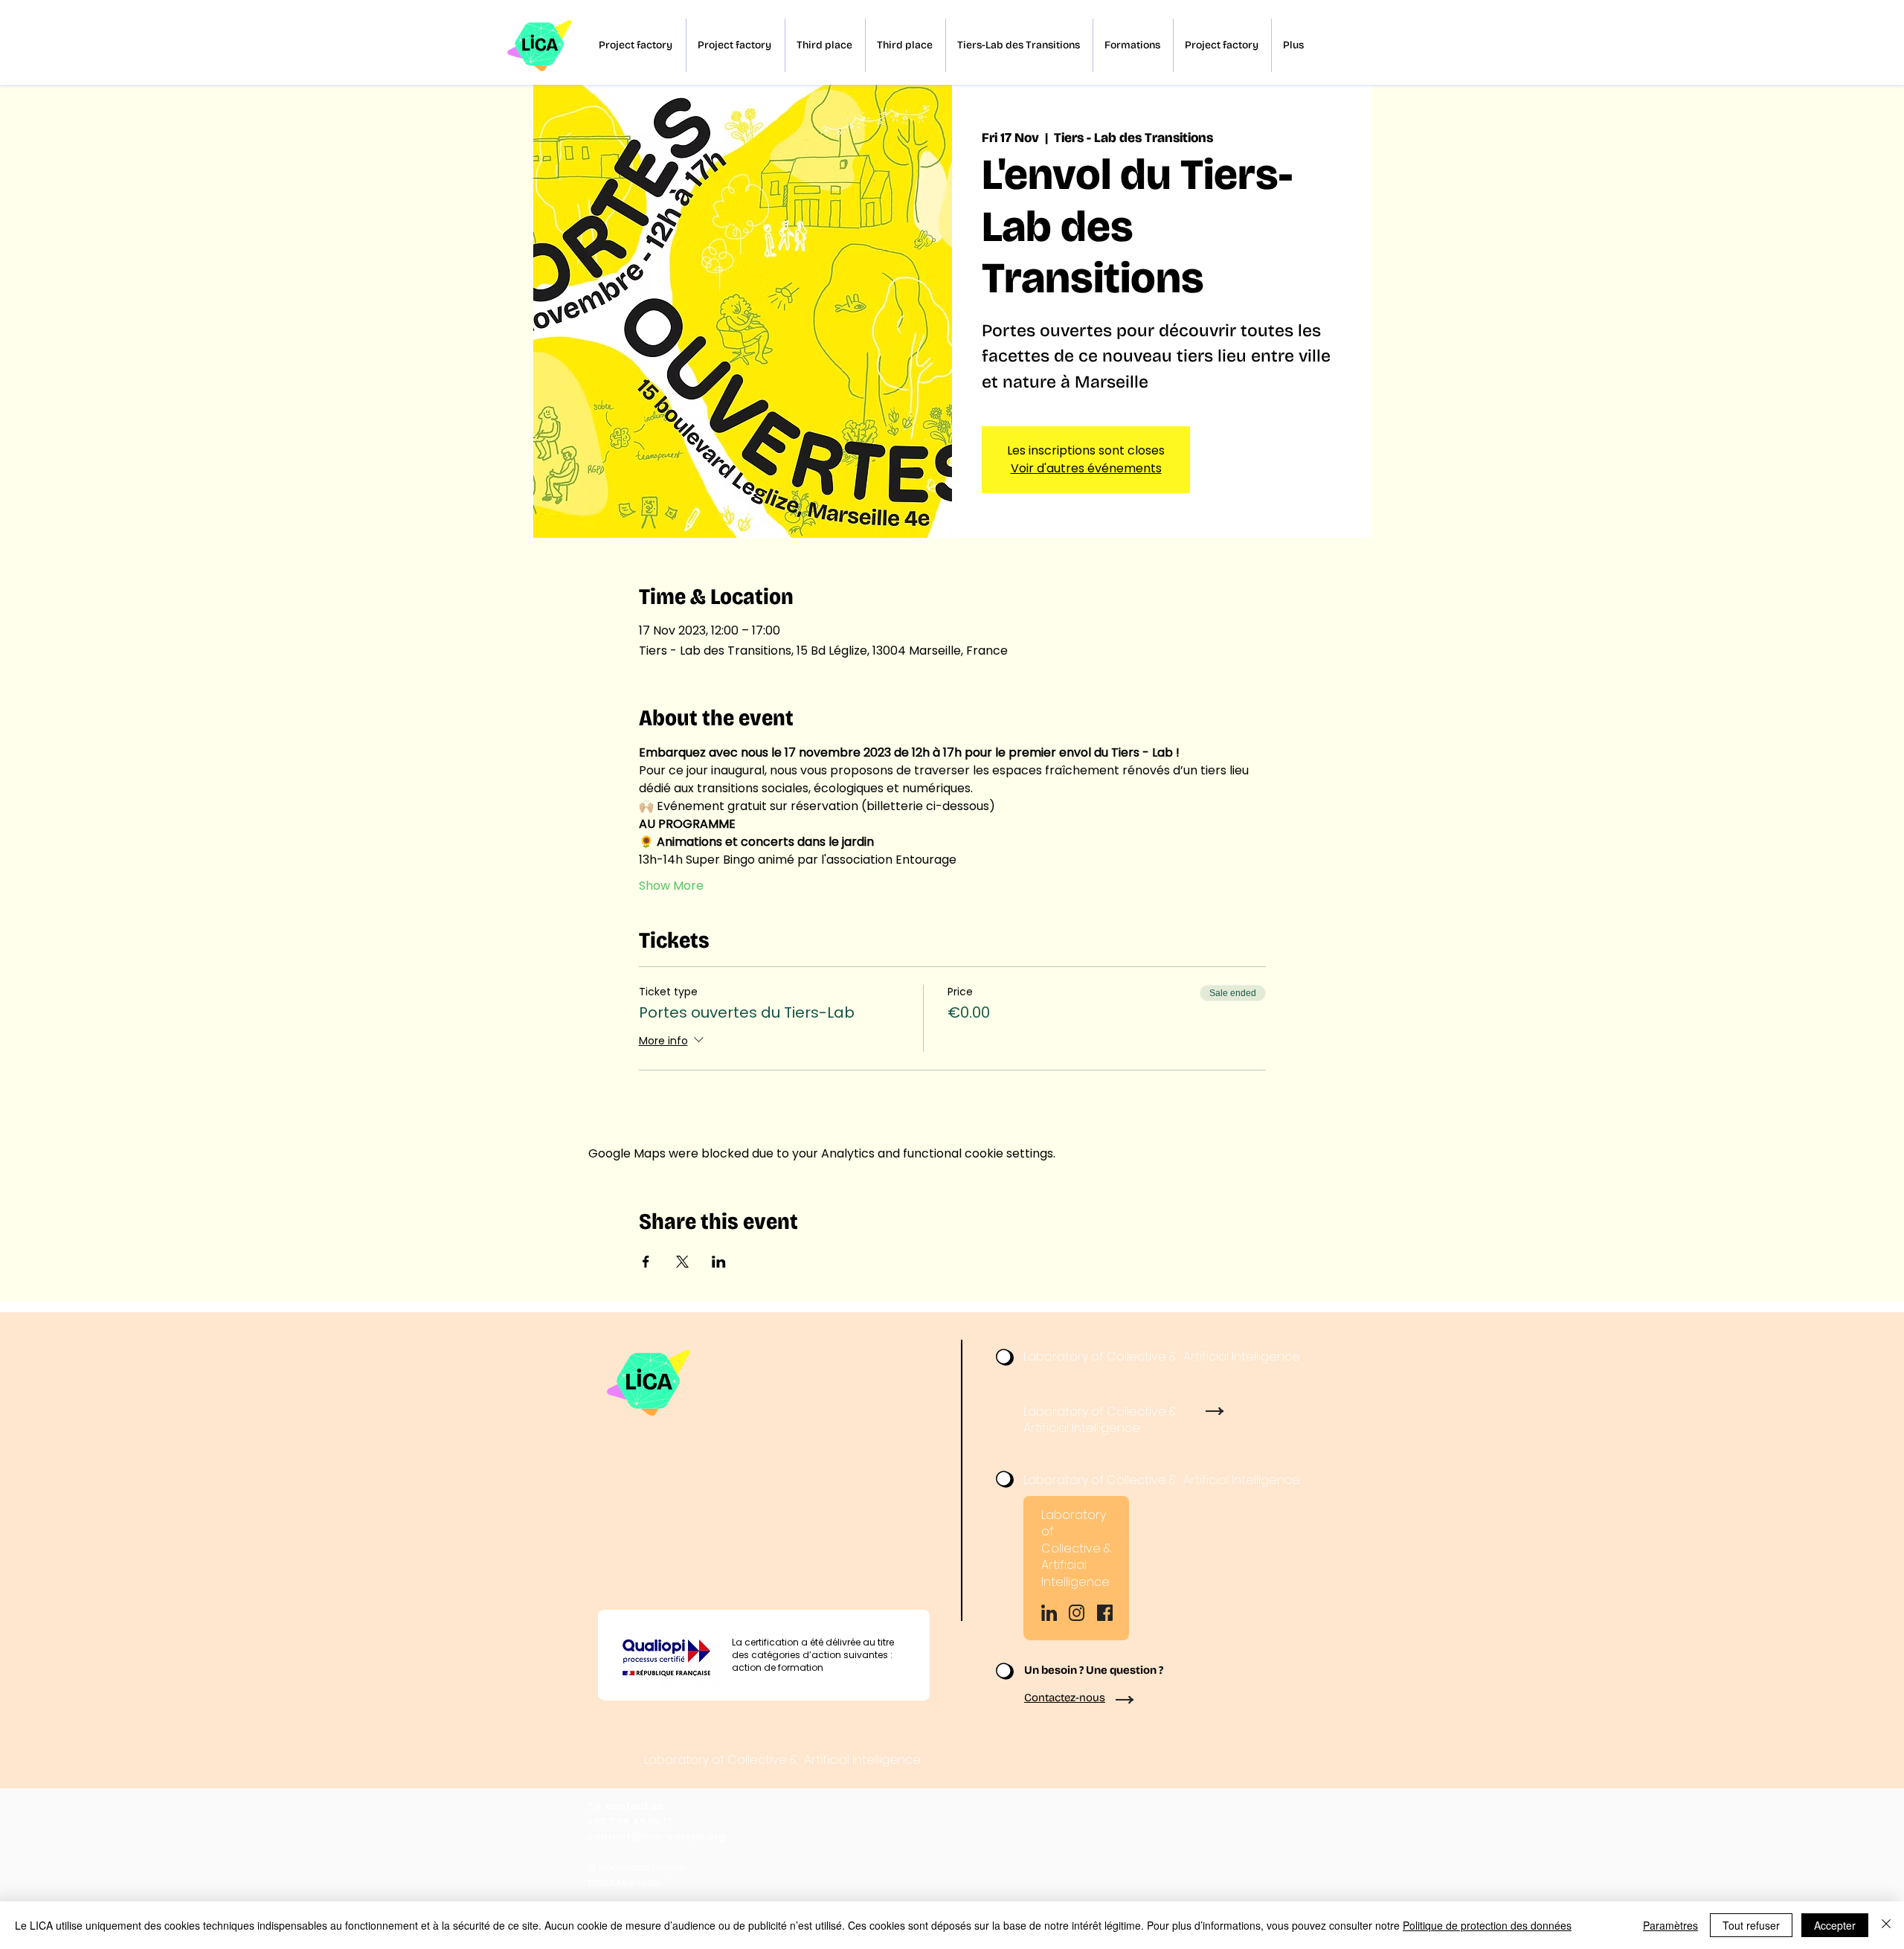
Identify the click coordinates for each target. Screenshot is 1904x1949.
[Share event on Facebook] (646, 1262)
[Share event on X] (682, 1262)
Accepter (1835, 1925)
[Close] (1886, 1925)
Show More (671, 886)
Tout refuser (1751, 1925)
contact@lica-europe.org (657, 1836)
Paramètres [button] (1670, 1925)
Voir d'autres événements (1086, 468)
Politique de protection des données (1487, 1925)
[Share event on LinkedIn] (719, 1262)
